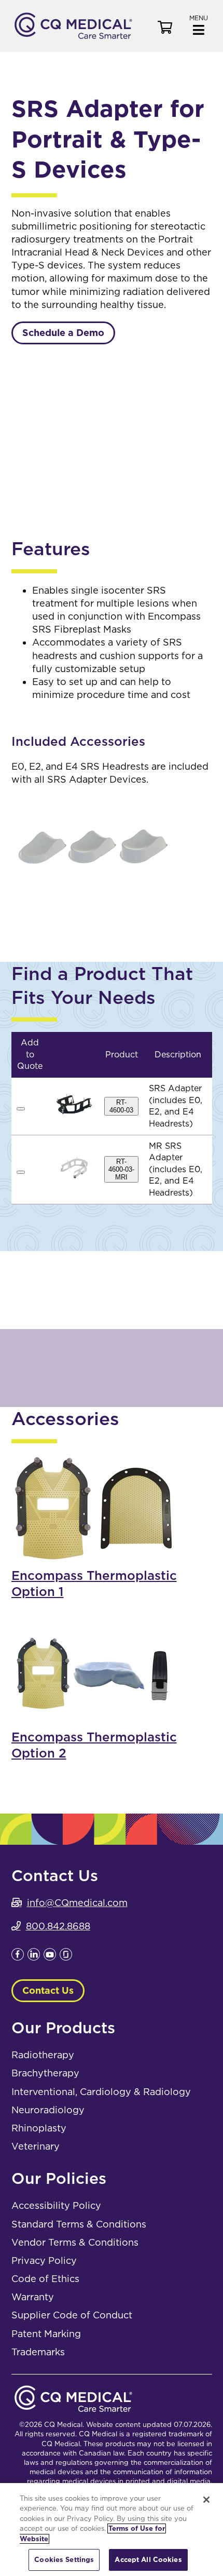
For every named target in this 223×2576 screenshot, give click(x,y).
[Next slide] (196, 417)
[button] (199, 24)
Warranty (33, 2297)
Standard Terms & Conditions (79, 2224)
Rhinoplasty (39, 2128)
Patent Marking (46, 2334)
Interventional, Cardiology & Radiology (101, 2092)
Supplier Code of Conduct (72, 2315)
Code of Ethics (45, 2279)
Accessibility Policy (56, 2205)
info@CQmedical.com (77, 1903)
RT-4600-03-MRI (121, 1169)
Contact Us (48, 1990)
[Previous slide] (27, 417)
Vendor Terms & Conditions (75, 2242)
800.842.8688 (58, 1926)
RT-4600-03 (121, 1106)
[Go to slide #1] (58, 497)
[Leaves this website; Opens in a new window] (18, 1957)
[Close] (206, 2500)
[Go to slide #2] (112, 497)
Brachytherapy (45, 2073)
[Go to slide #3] (165, 497)
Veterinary (36, 2146)
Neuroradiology (48, 2110)
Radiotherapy (43, 2055)
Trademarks (38, 2352)
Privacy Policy (44, 2260)
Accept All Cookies (148, 2560)
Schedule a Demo (63, 333)
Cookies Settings (64, 2560)
